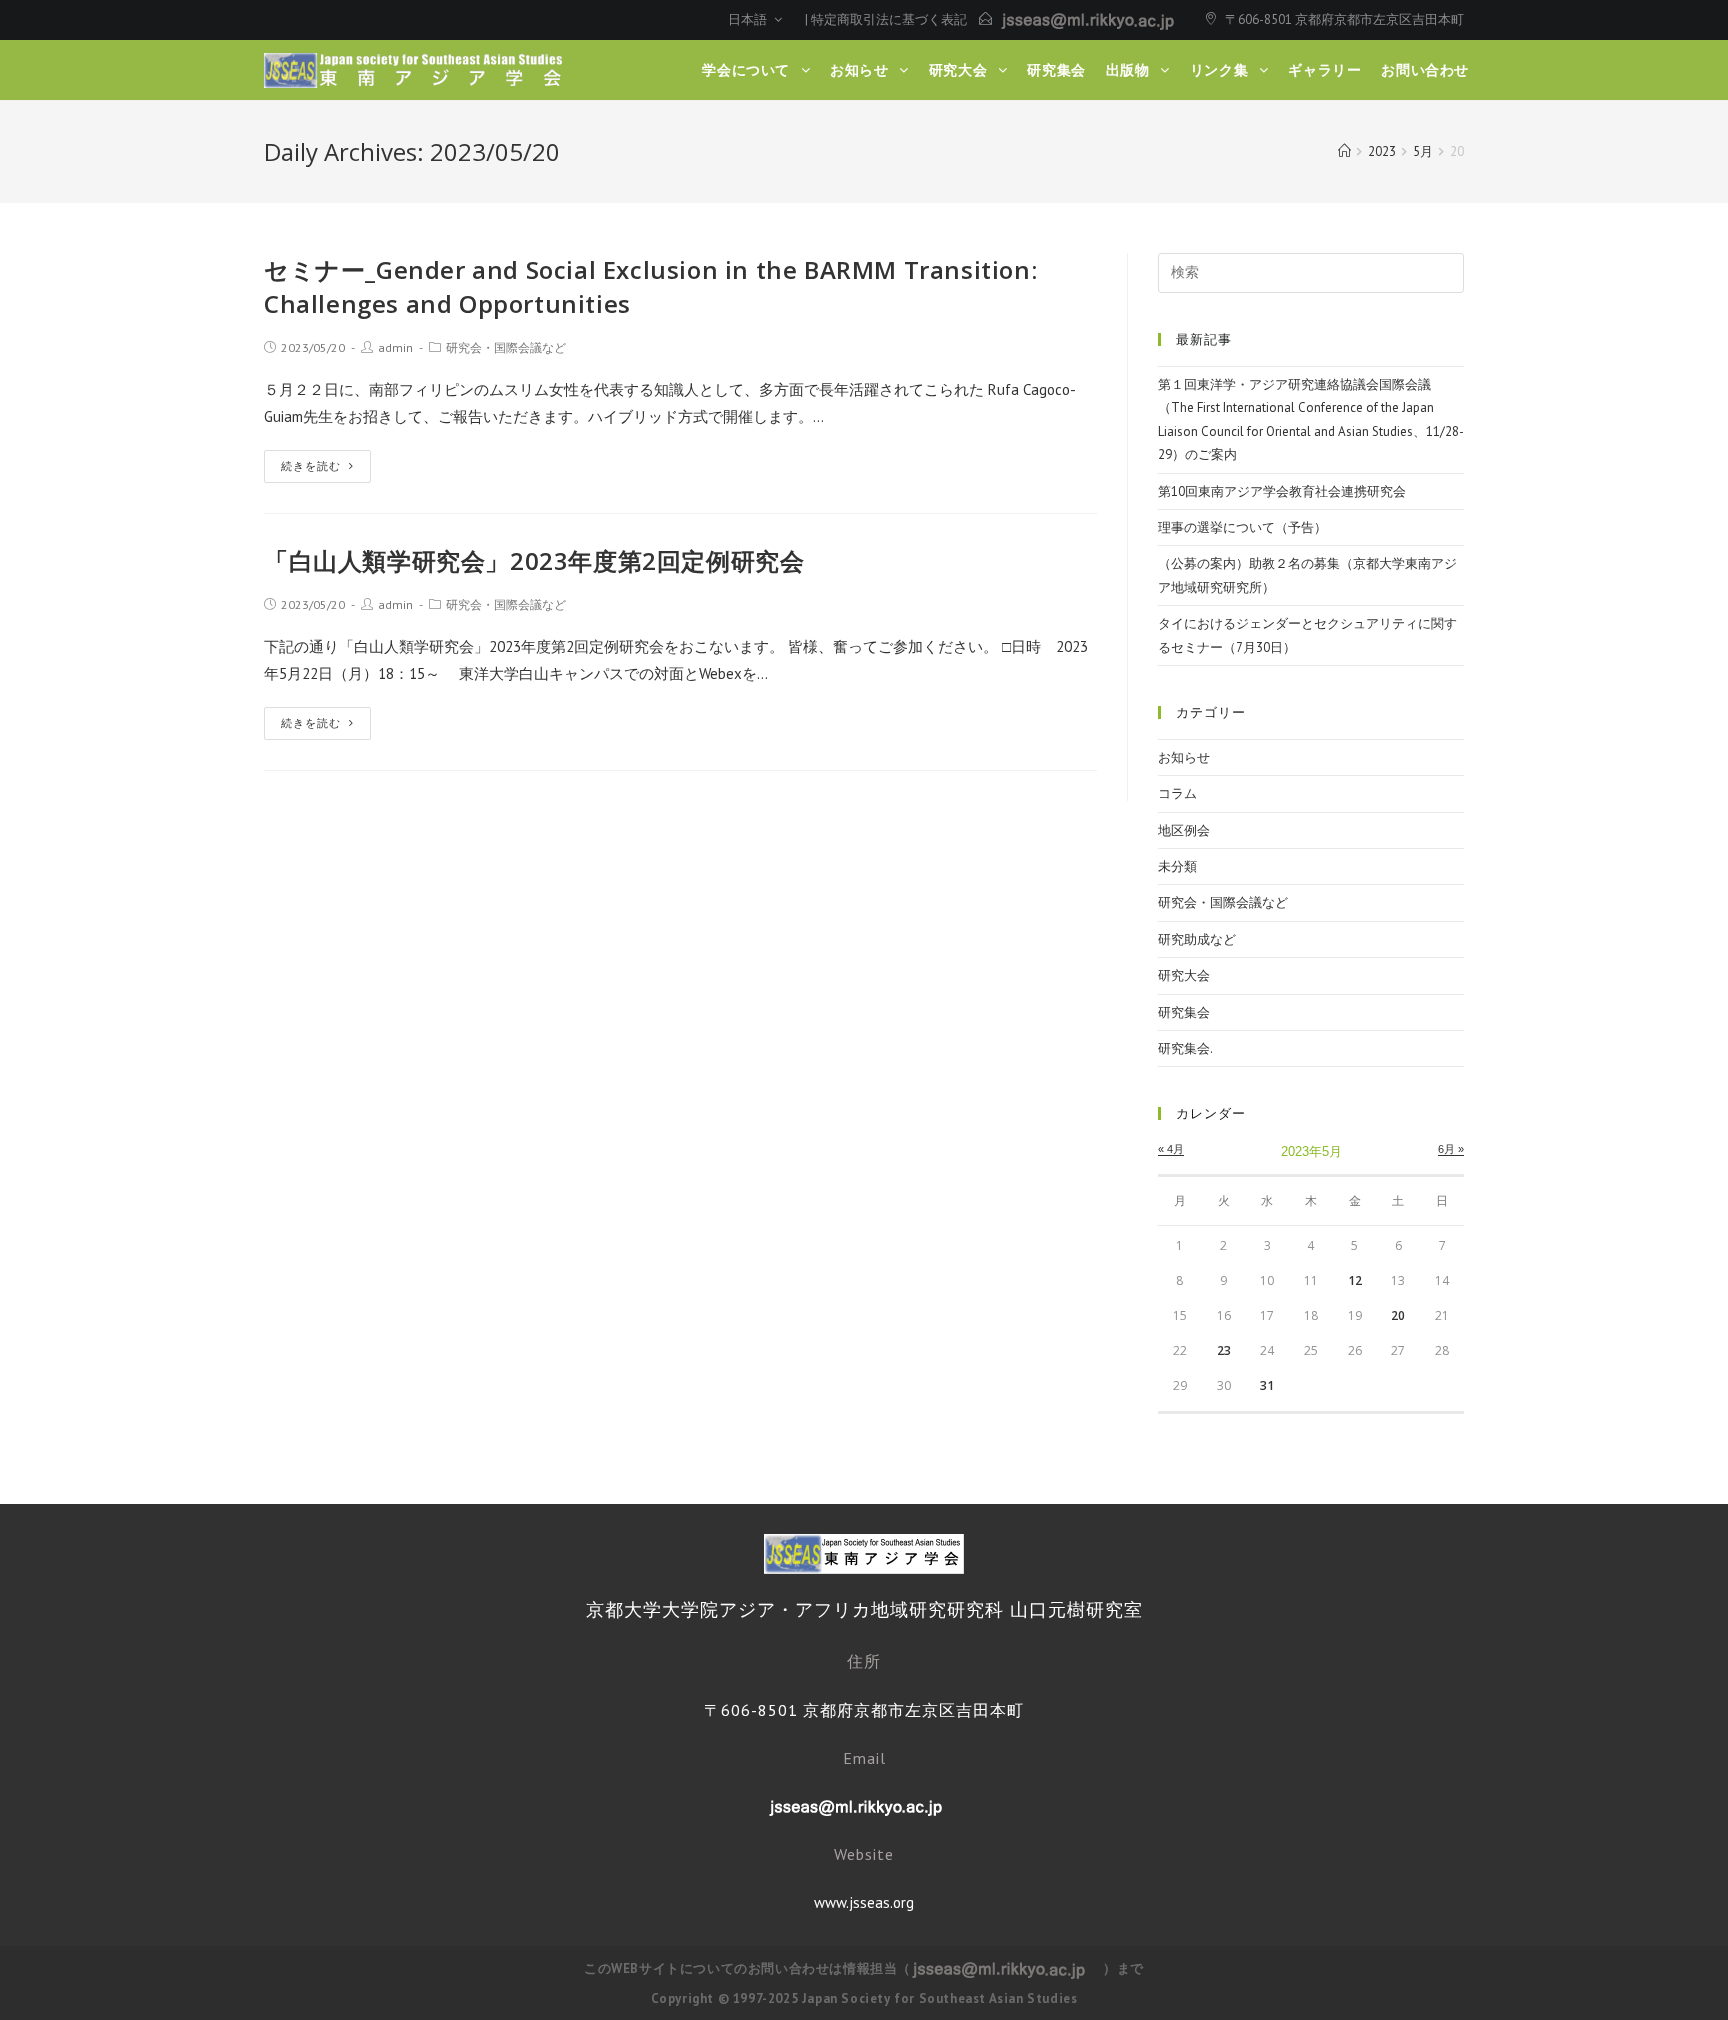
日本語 (749, 19)
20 (1398, 1315)
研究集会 (1184, 1012)
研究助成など (1197, 939)
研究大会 (1184, 975)
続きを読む (311, 466)
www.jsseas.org (864, 1902)
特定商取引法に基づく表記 (889, 19)
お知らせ (1184, 757)
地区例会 (1184, 830)
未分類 (1177, 866)
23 (1224, 1350)
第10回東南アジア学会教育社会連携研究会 (1282, 491)
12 (1355, 1280)
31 (1267, 1385)
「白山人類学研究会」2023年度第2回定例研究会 (534, 560)
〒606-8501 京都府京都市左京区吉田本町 (1344, 19)
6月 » (1451, 1149)
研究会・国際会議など (506, 347)
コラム (1177, 793)
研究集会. (1185, 1048)
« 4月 (1171, 1149)
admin (395, 347)
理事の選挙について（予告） (1242, 527)
